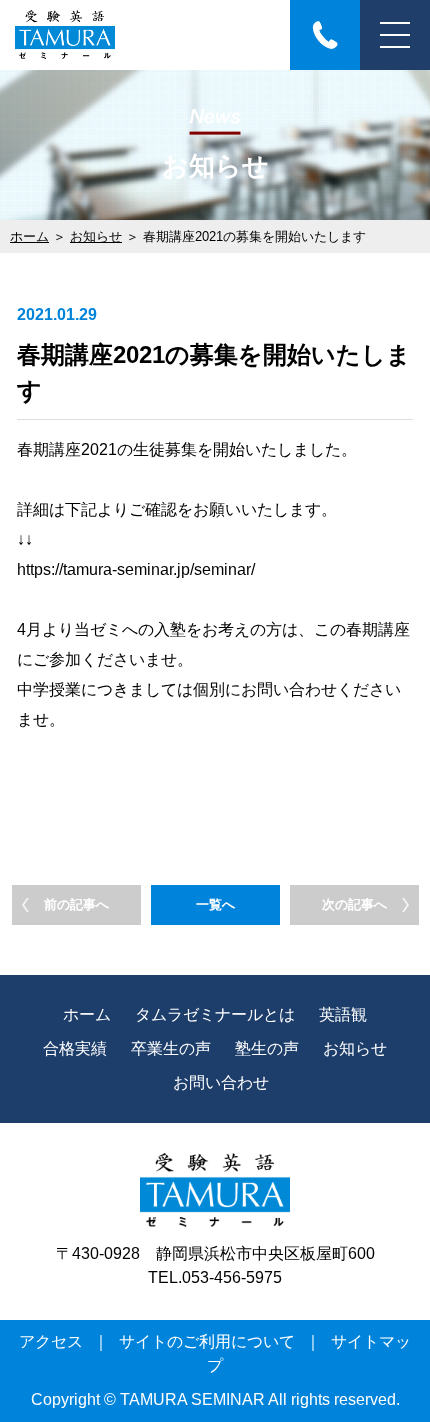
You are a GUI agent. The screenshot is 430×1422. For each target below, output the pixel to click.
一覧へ (215, 904)
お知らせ (96, 236)
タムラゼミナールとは (215, 1014)
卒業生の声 (171, 1048)
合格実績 (75, 1048)
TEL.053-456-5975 (215, 1277)
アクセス (51, 1341)
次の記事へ (354, 904)
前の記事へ (76, 904)
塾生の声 (267, 1048)
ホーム (29, 236)
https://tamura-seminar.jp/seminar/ (136, 569)
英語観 (343, 1014)
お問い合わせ (221, 1082)
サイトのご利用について (207, 1341)
